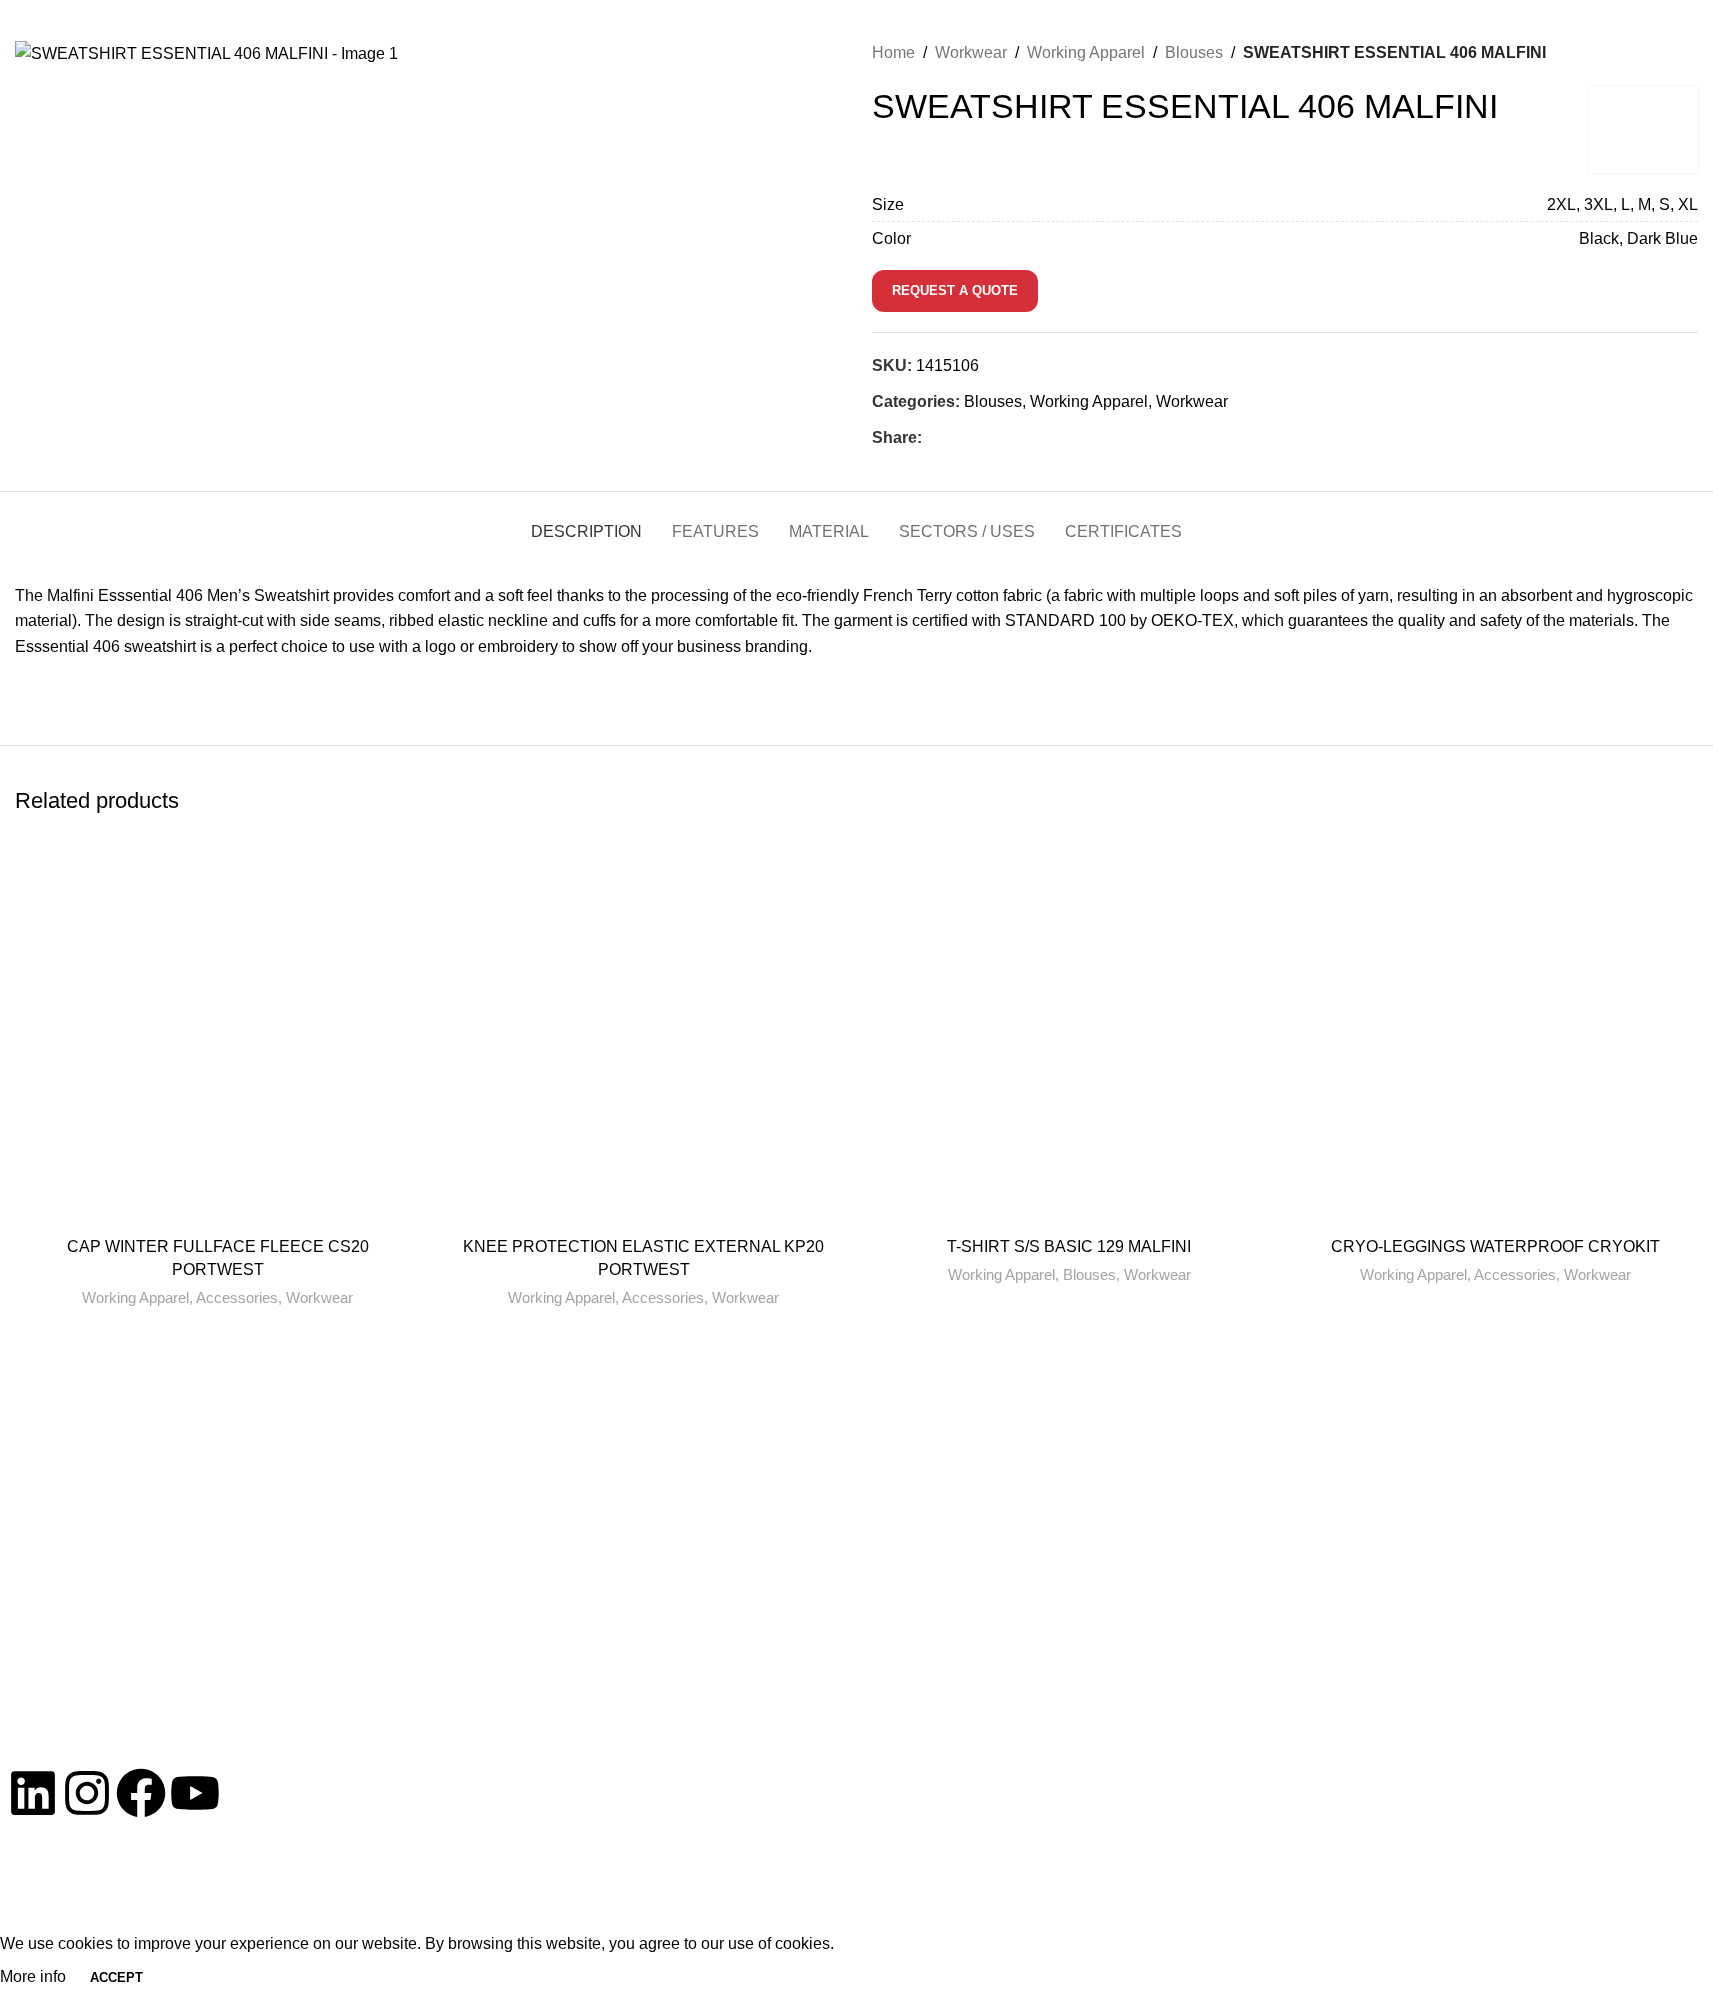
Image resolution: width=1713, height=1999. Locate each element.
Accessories (237, 1297)
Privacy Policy (1070, 1898)
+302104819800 (60, 24)
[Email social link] (982, 437)
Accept (116, 1977)
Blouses (993, 401)
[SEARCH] (1664, 23)
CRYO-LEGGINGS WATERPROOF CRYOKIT (1495, 1246)
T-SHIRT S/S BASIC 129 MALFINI (1069, 1246)
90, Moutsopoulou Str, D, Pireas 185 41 (615, 1603)
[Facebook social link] (934, 437)
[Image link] (212, 1547)
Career (1527, 1898)
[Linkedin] (33, 1793)
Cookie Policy (1333, 1898)
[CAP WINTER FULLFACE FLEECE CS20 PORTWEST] (218, 1040)
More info (35, 1976)
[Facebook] (141, 1793)
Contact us (212, 1711)
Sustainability (1443, 1898)
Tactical (1325, 1489)
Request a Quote (955, 290)
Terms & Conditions (1202, 1898)
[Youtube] (195, 1793)
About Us (1332, 1412)
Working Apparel (1089, 401)
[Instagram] (87, 1793)
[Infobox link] (1070, 1415)
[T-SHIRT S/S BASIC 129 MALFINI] (1070, 1040)
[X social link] (958, 437)
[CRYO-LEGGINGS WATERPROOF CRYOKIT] (1495, 1040)
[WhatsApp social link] (1030, 437)
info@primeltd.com (178, 24)
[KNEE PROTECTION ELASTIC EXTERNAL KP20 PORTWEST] (644, 1040)
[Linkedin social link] (1006, 437)
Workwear (1192, 401)
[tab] (586, 521)
